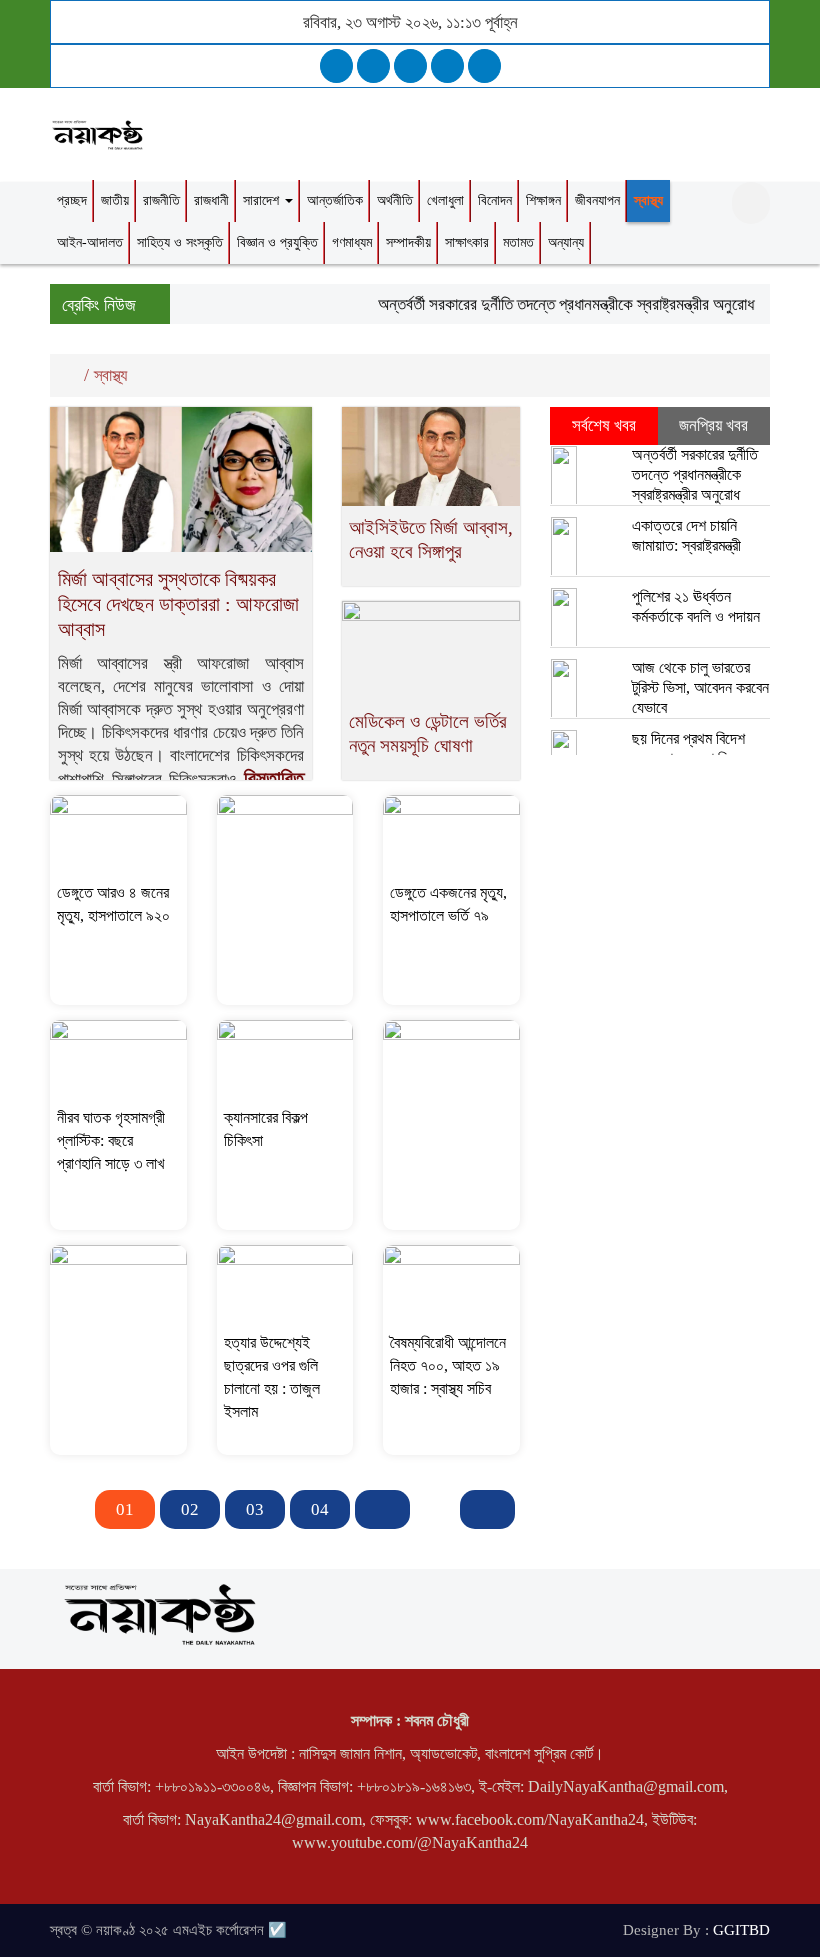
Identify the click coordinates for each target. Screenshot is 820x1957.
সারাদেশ (263, 200)
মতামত (518, 242)
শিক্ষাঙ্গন (543, 200)
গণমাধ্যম (352, 242)
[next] (382, 1509)
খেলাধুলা (445, 200)
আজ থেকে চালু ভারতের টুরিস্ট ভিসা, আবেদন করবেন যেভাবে (700, 687)
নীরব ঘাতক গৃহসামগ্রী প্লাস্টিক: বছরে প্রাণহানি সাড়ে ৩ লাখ (111, 1140)
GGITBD (741, 1930)
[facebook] (336, 66)
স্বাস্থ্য (648, 200)
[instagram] (410, 66)
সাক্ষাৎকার (467, 242)
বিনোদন (495, 200)
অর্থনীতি (395, 200)
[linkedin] (447, 66)
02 (190, 1509)
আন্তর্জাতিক (335, 200)
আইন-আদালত (90, 242)
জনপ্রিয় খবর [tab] (713, 425)
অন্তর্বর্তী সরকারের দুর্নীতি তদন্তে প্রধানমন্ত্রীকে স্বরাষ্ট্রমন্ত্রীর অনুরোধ (553, 304)
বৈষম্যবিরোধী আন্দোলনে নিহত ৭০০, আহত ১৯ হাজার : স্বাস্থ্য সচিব (448, 1365)
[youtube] (484, 66)
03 (255, 1509)
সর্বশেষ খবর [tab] (604, 425)
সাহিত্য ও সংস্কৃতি (180, 242)
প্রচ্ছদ (72, 200)
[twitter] (373, 66)
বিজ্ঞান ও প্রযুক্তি (277, 242)
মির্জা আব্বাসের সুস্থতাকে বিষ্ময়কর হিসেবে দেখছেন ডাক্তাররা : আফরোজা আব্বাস (178, 604)
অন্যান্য (566, 242)
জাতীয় (115, 200)
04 (320, 1509)
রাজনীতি (161, 200)
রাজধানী (211, 200)
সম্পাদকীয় (408, 242)
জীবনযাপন (597, 200)
